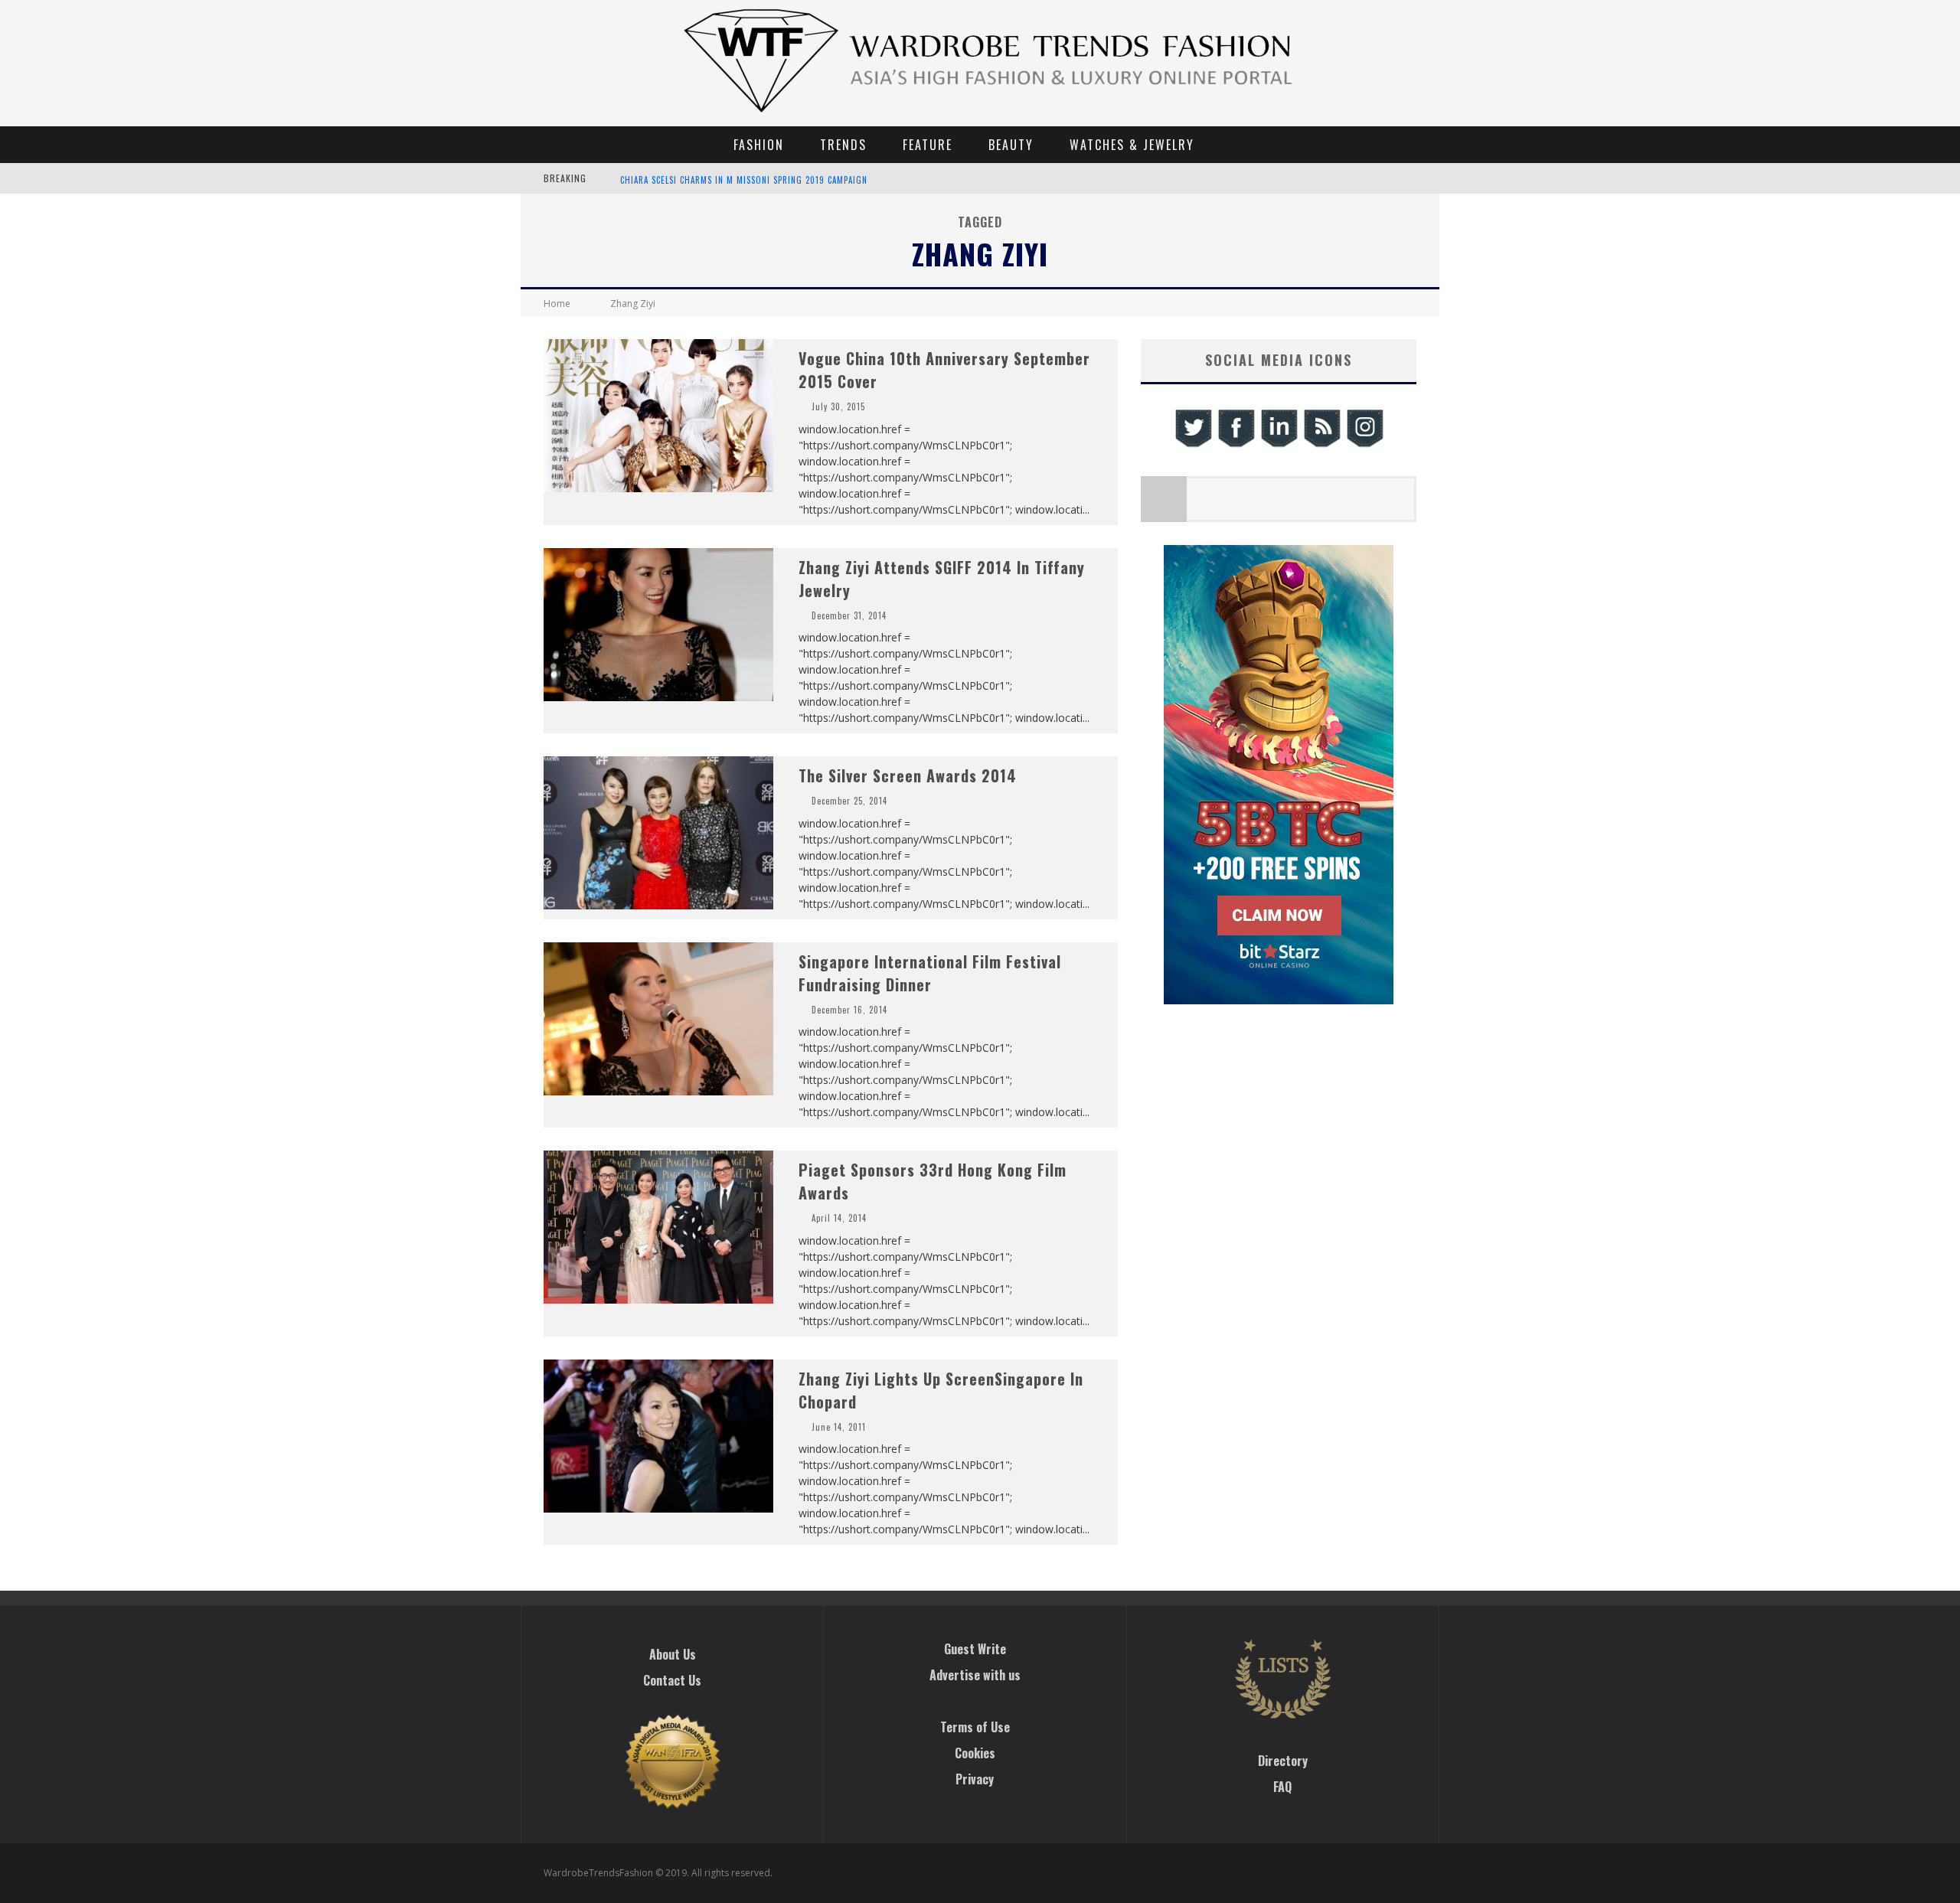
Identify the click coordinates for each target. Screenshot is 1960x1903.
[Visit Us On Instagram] (1364, 445)
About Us (673, 1654)
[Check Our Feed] (1321, 445)
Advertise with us (975, 1675)
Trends (843, 145)
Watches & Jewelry (1132, 145)
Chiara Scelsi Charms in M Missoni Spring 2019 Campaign (744, 180)
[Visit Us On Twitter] (1193, 445)
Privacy (975, 1779)
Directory (1283, 1761)
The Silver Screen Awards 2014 (908, 775)
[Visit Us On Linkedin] (1279, 445)
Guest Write (975, 1649)
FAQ (1282, 1787)
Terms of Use (975, 1727)
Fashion (759, 145)
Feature (928, 145)
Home (557, 304)
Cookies (975, 1753)
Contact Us (672, 1680)
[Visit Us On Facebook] (1236, 445)
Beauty (1011, 145)
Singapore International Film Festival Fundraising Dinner (930, 973)
